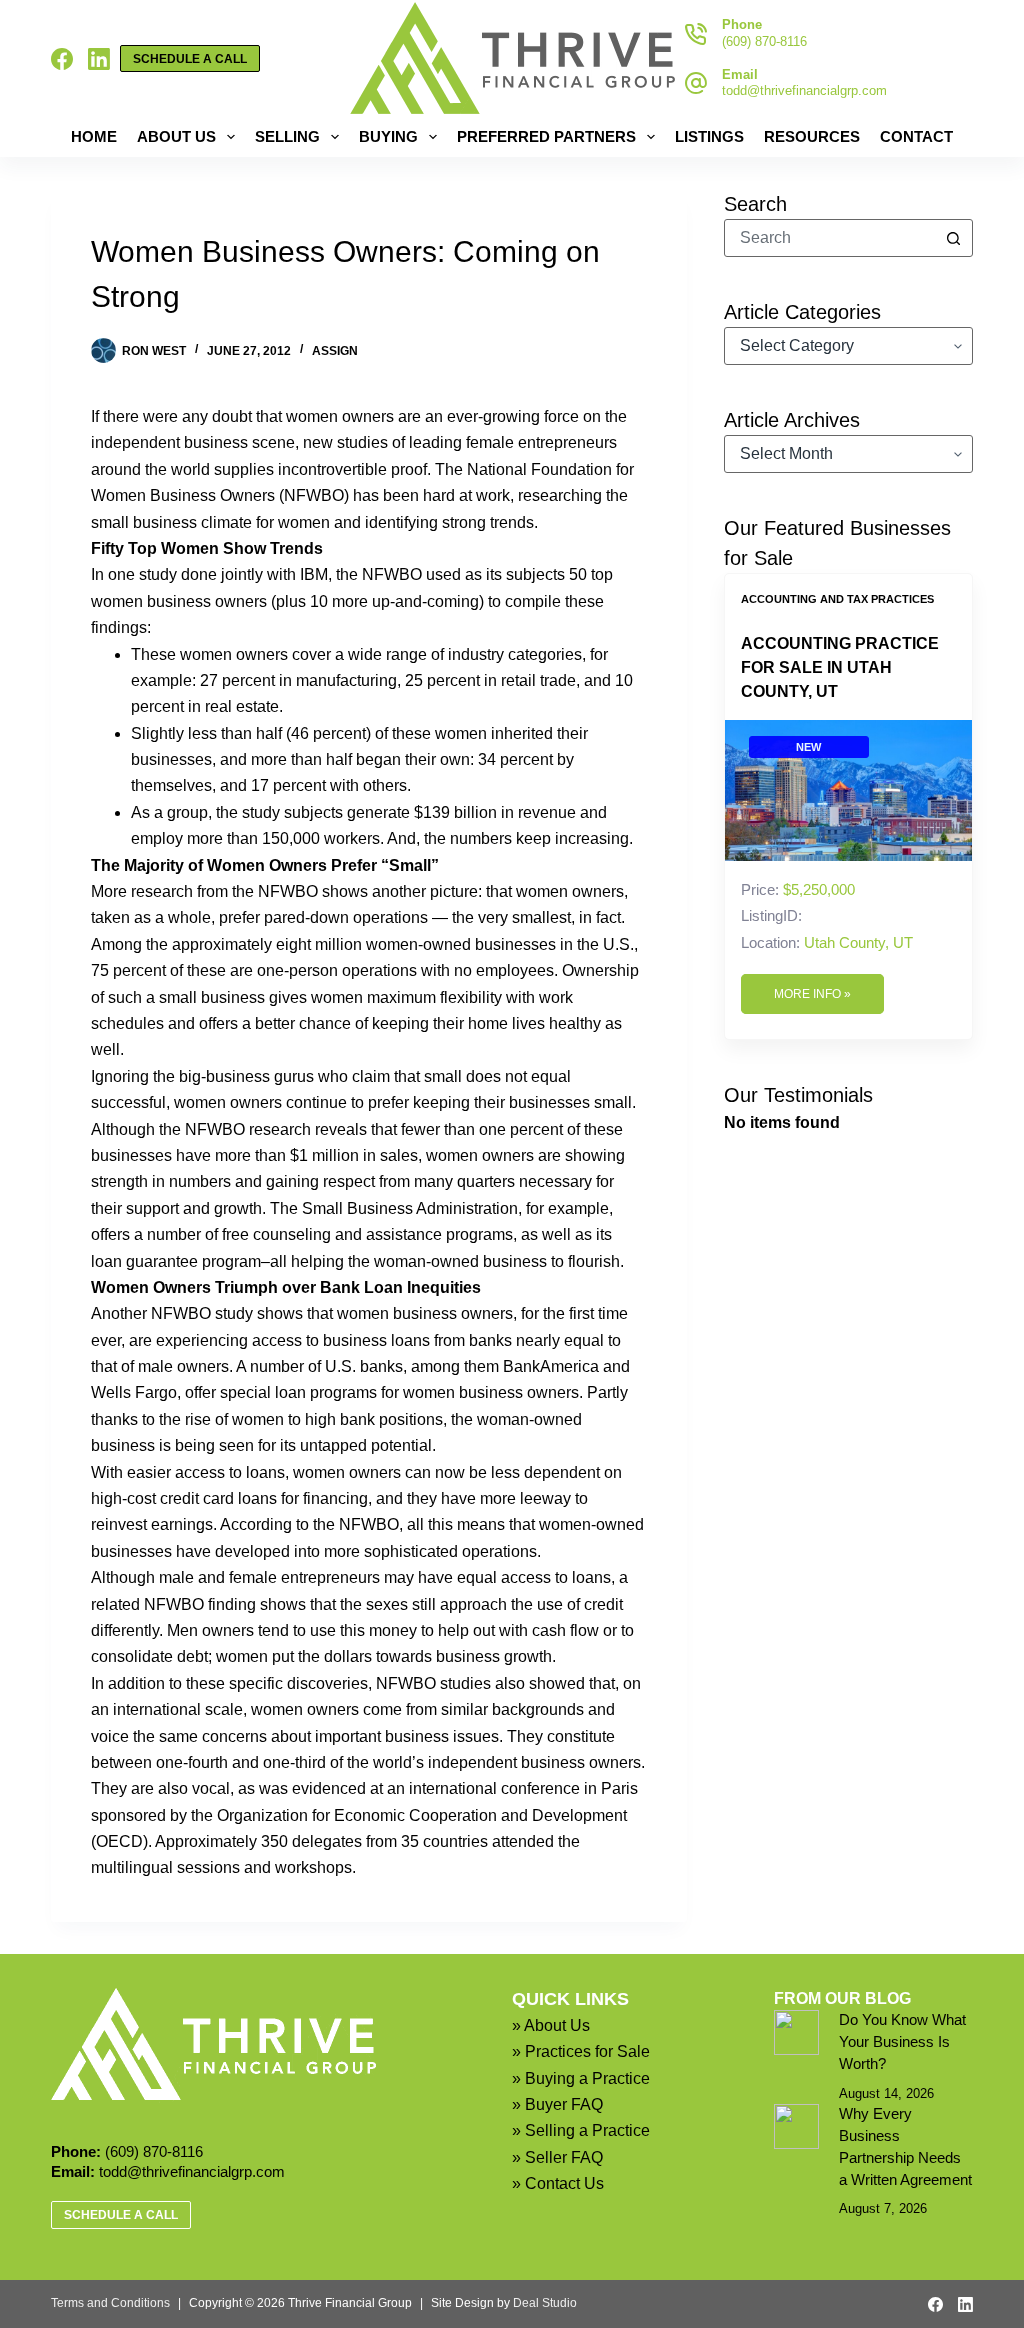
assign (335, 351)
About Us (176, 136)
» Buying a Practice (581, 2078)
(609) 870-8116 (764, 41)
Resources (812, 136)
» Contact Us (558, 2183)
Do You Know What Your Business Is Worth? (902, 2042)
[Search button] (954, 238)
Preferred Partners (546, 136)
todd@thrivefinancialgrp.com (804, 90)
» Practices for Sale (581, 2051)
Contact (916, 136)
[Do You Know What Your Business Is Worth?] (796, 2032)
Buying (388, 136)
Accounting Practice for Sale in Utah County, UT (840, 667)
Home (94, 136)
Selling (287, 136)
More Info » (812, 994)
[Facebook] (62, 59)
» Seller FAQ (557, 2157)
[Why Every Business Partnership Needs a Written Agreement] (796, 2126)
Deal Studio (545, 2303)
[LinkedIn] (99, 59)
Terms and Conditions (110, 2303)
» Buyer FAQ (557, 2104)
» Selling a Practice (581, 2130)
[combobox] (830, 238)
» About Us (551, 2025)
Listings (709, 136)
